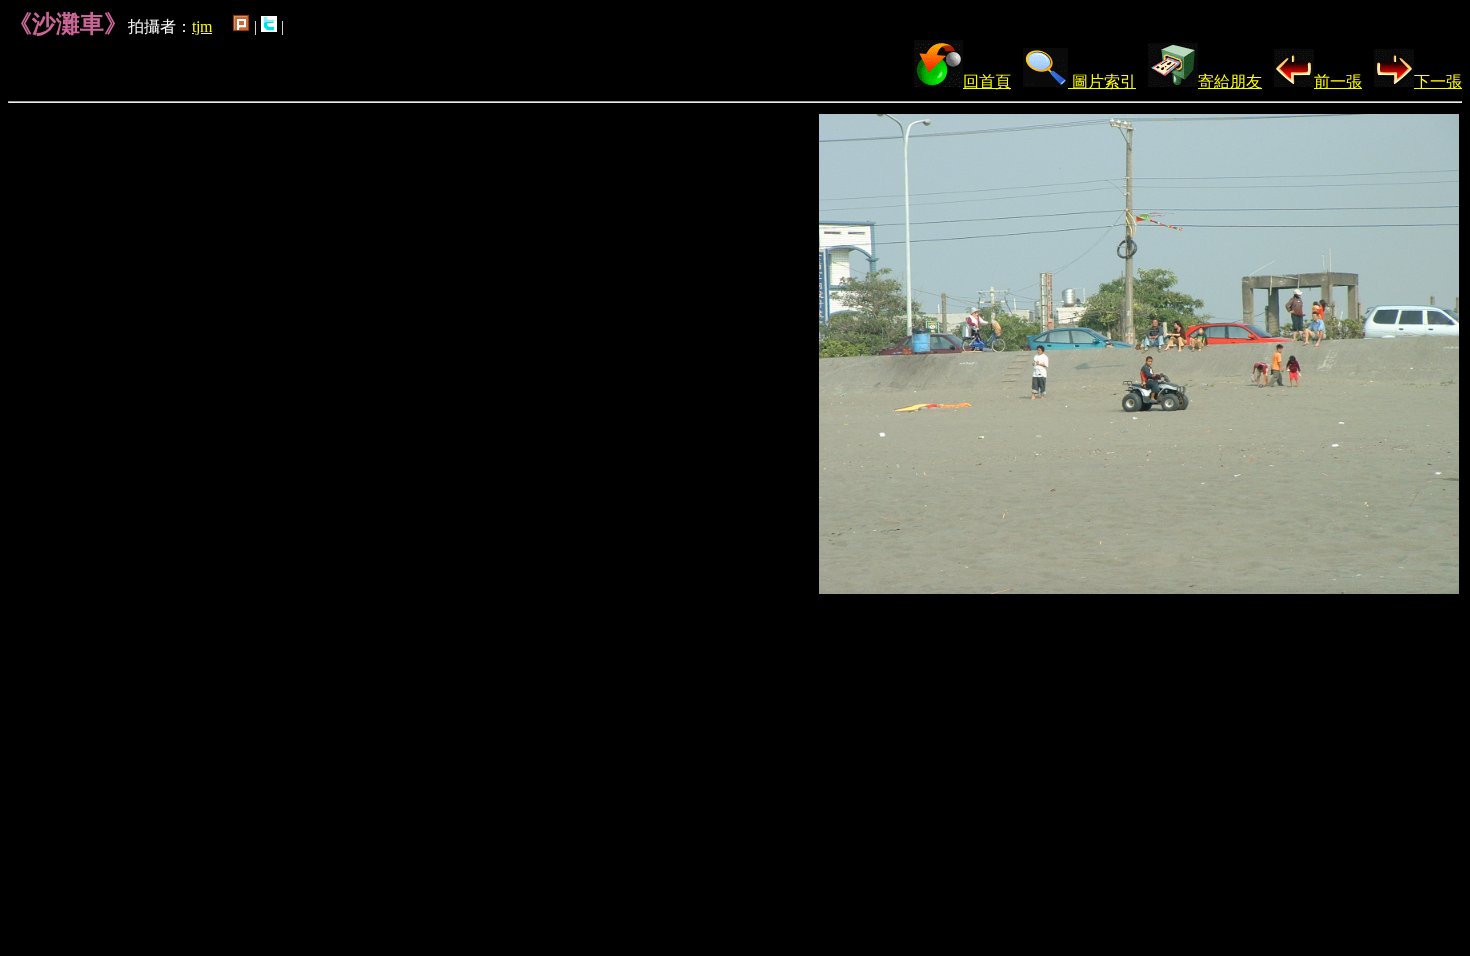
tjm (202, 26)
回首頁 (987, 81)
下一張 (1438, 81)
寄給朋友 (1230, 81)
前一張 (1338, 81)
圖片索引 (1102, 81)
